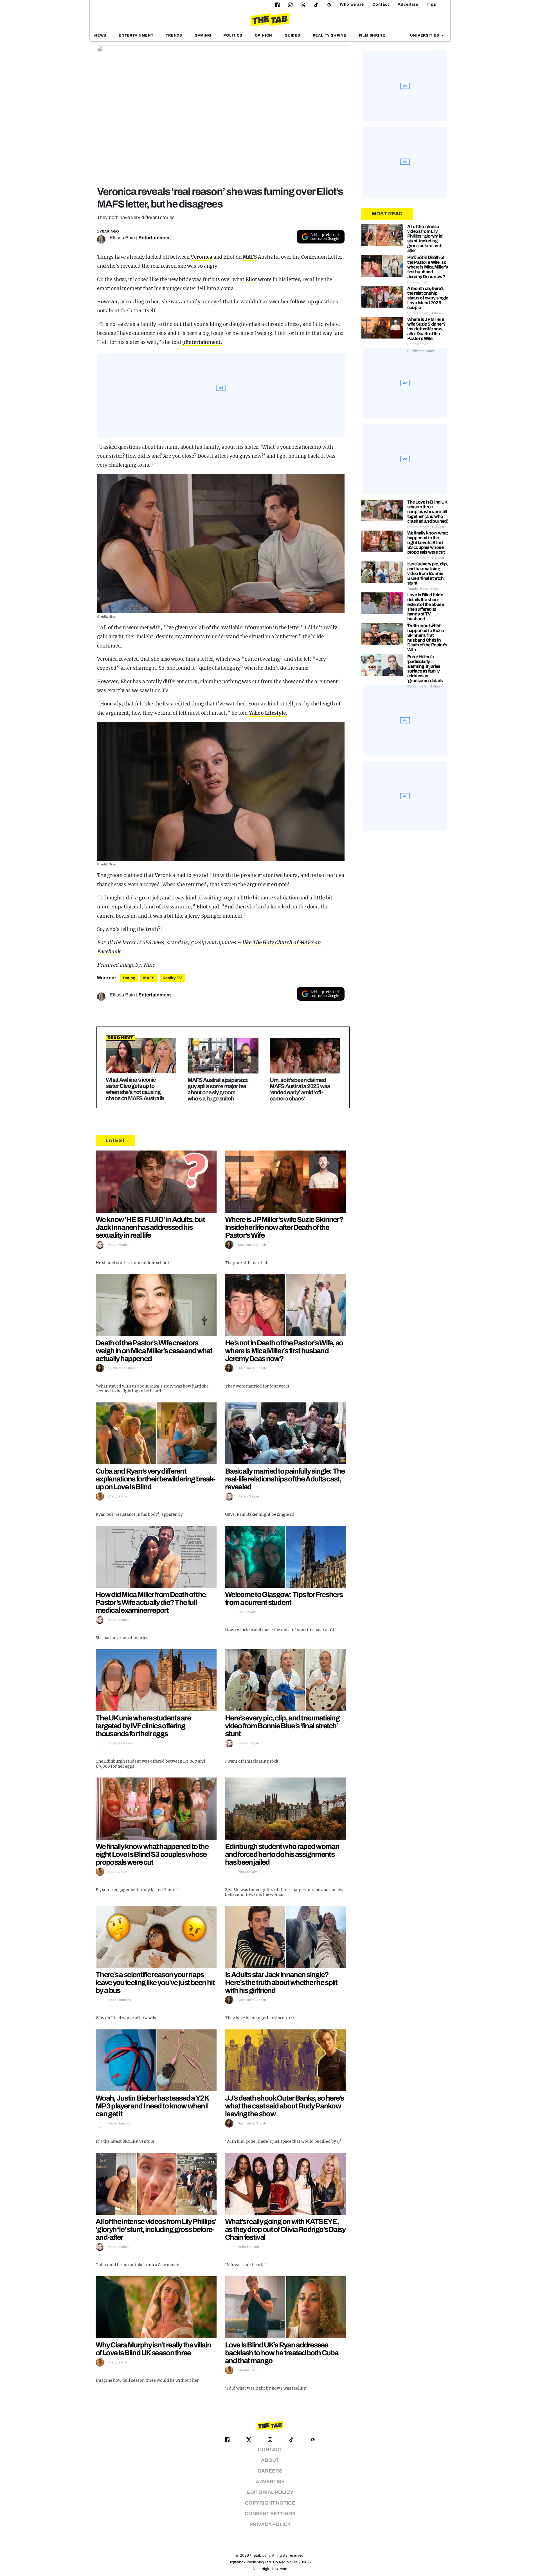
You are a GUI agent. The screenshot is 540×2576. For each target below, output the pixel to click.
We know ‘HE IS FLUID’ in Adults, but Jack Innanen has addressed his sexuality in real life (150, 1227)
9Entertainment (202, 342)
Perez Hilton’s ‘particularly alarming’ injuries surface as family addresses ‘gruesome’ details (425, 669)
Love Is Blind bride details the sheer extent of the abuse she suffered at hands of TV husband (426, 607)
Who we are (352, 4)
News (100, 35)
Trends (174, 35)
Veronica (202, 257)
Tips (431, 4)
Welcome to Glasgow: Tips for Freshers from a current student (284, 1598)
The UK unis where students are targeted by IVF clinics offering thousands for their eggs (143, 1726)
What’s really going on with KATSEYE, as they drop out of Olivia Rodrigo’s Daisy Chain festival (285, 2229)
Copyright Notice (270, 2503)
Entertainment (136, 35)
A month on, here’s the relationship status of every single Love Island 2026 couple (428, 298)
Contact (381, 4)
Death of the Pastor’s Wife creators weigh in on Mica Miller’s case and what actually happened (154, 1351)
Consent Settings (270, 2514)
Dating (129, 978)
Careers (270, 2471)
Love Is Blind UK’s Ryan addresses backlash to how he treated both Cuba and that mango (282, 2353)
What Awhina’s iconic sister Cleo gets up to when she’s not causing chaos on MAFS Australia (135, 1089)
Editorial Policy (270, 2492)
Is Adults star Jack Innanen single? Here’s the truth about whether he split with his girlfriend (281, 1982)
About (270, 2460)
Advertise (408, 4)
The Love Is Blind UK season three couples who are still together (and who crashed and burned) (428, 512)
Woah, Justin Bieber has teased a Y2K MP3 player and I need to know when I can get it (152, 2106)
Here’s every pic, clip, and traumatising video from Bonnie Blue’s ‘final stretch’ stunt (282, 1726)
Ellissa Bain (122, 238)
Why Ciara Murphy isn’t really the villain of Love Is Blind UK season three (153, 2349)
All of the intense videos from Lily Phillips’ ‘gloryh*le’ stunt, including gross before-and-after (156, 2229)
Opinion (264, 35)
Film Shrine (372, 35)
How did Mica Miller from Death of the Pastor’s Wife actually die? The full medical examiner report (151, 1602)
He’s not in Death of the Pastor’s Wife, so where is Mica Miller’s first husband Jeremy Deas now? (284, 1351)
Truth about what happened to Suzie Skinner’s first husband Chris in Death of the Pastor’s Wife (427, 638)
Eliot (251, 279)
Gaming (203, 35)
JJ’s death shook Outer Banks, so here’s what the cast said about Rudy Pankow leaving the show (284, 2106)
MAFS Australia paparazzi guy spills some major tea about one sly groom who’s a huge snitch (218, 1089)
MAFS (250, 257)
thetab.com (260, 2555)
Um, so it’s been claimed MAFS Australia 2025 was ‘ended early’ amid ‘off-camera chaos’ (300, 1089)
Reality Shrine (330, 35)
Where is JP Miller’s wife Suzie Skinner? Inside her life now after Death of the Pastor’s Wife (284, 1227)
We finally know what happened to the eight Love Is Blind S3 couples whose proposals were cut (152, 1854)
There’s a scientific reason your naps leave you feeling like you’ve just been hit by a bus (155, 1982)
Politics (233, 35)
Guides (292, 35)
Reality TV (172, 978)
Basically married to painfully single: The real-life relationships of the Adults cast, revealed (285, 1479)
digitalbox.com (274, 2569)
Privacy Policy (270, 2524)
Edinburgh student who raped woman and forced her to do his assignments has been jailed (282, 1854)
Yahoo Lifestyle (267, 713)
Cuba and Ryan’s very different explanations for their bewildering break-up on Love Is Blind (155, 1479)
